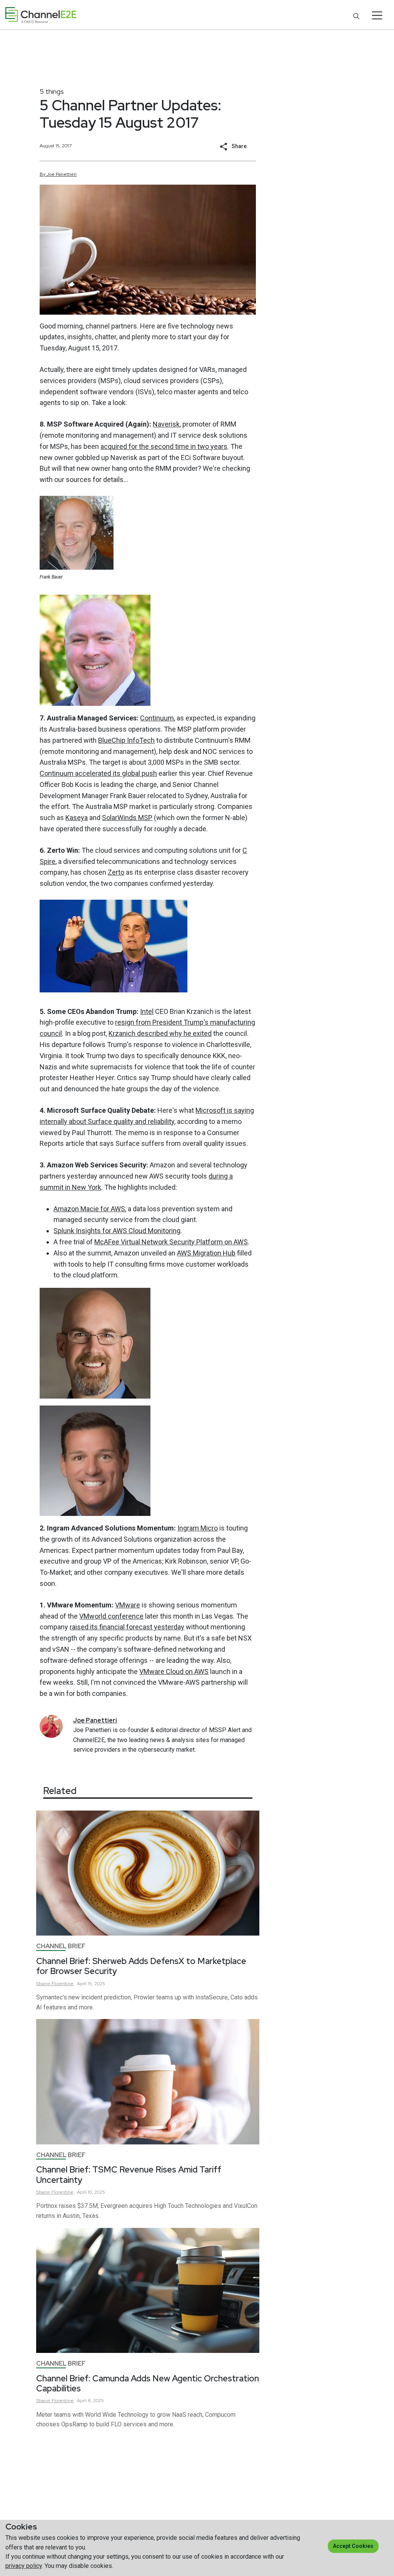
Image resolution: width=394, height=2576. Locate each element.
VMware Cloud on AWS (174, 1671)
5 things (52, 91)
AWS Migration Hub (206, 1253)
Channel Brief (61, 1946)
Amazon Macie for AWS (89, 1209)
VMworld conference (111, 1616)
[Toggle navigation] (377, 15)
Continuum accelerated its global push (98, 773)
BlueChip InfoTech (126, 740)
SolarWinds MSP (127, 818)
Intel (147, 1011)
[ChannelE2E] (41, 15)
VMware (128, 1605)
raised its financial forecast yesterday (127, 1627)
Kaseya (77, 818)
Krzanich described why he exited (160, 1033)
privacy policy (24, 2566)
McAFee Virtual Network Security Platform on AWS (171, 1242)
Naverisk (166, 424)
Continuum (157, 718)
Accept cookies (353, 2546)
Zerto (116, 872)
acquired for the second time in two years (164, 446)
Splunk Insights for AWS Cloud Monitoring (117, 1231)
